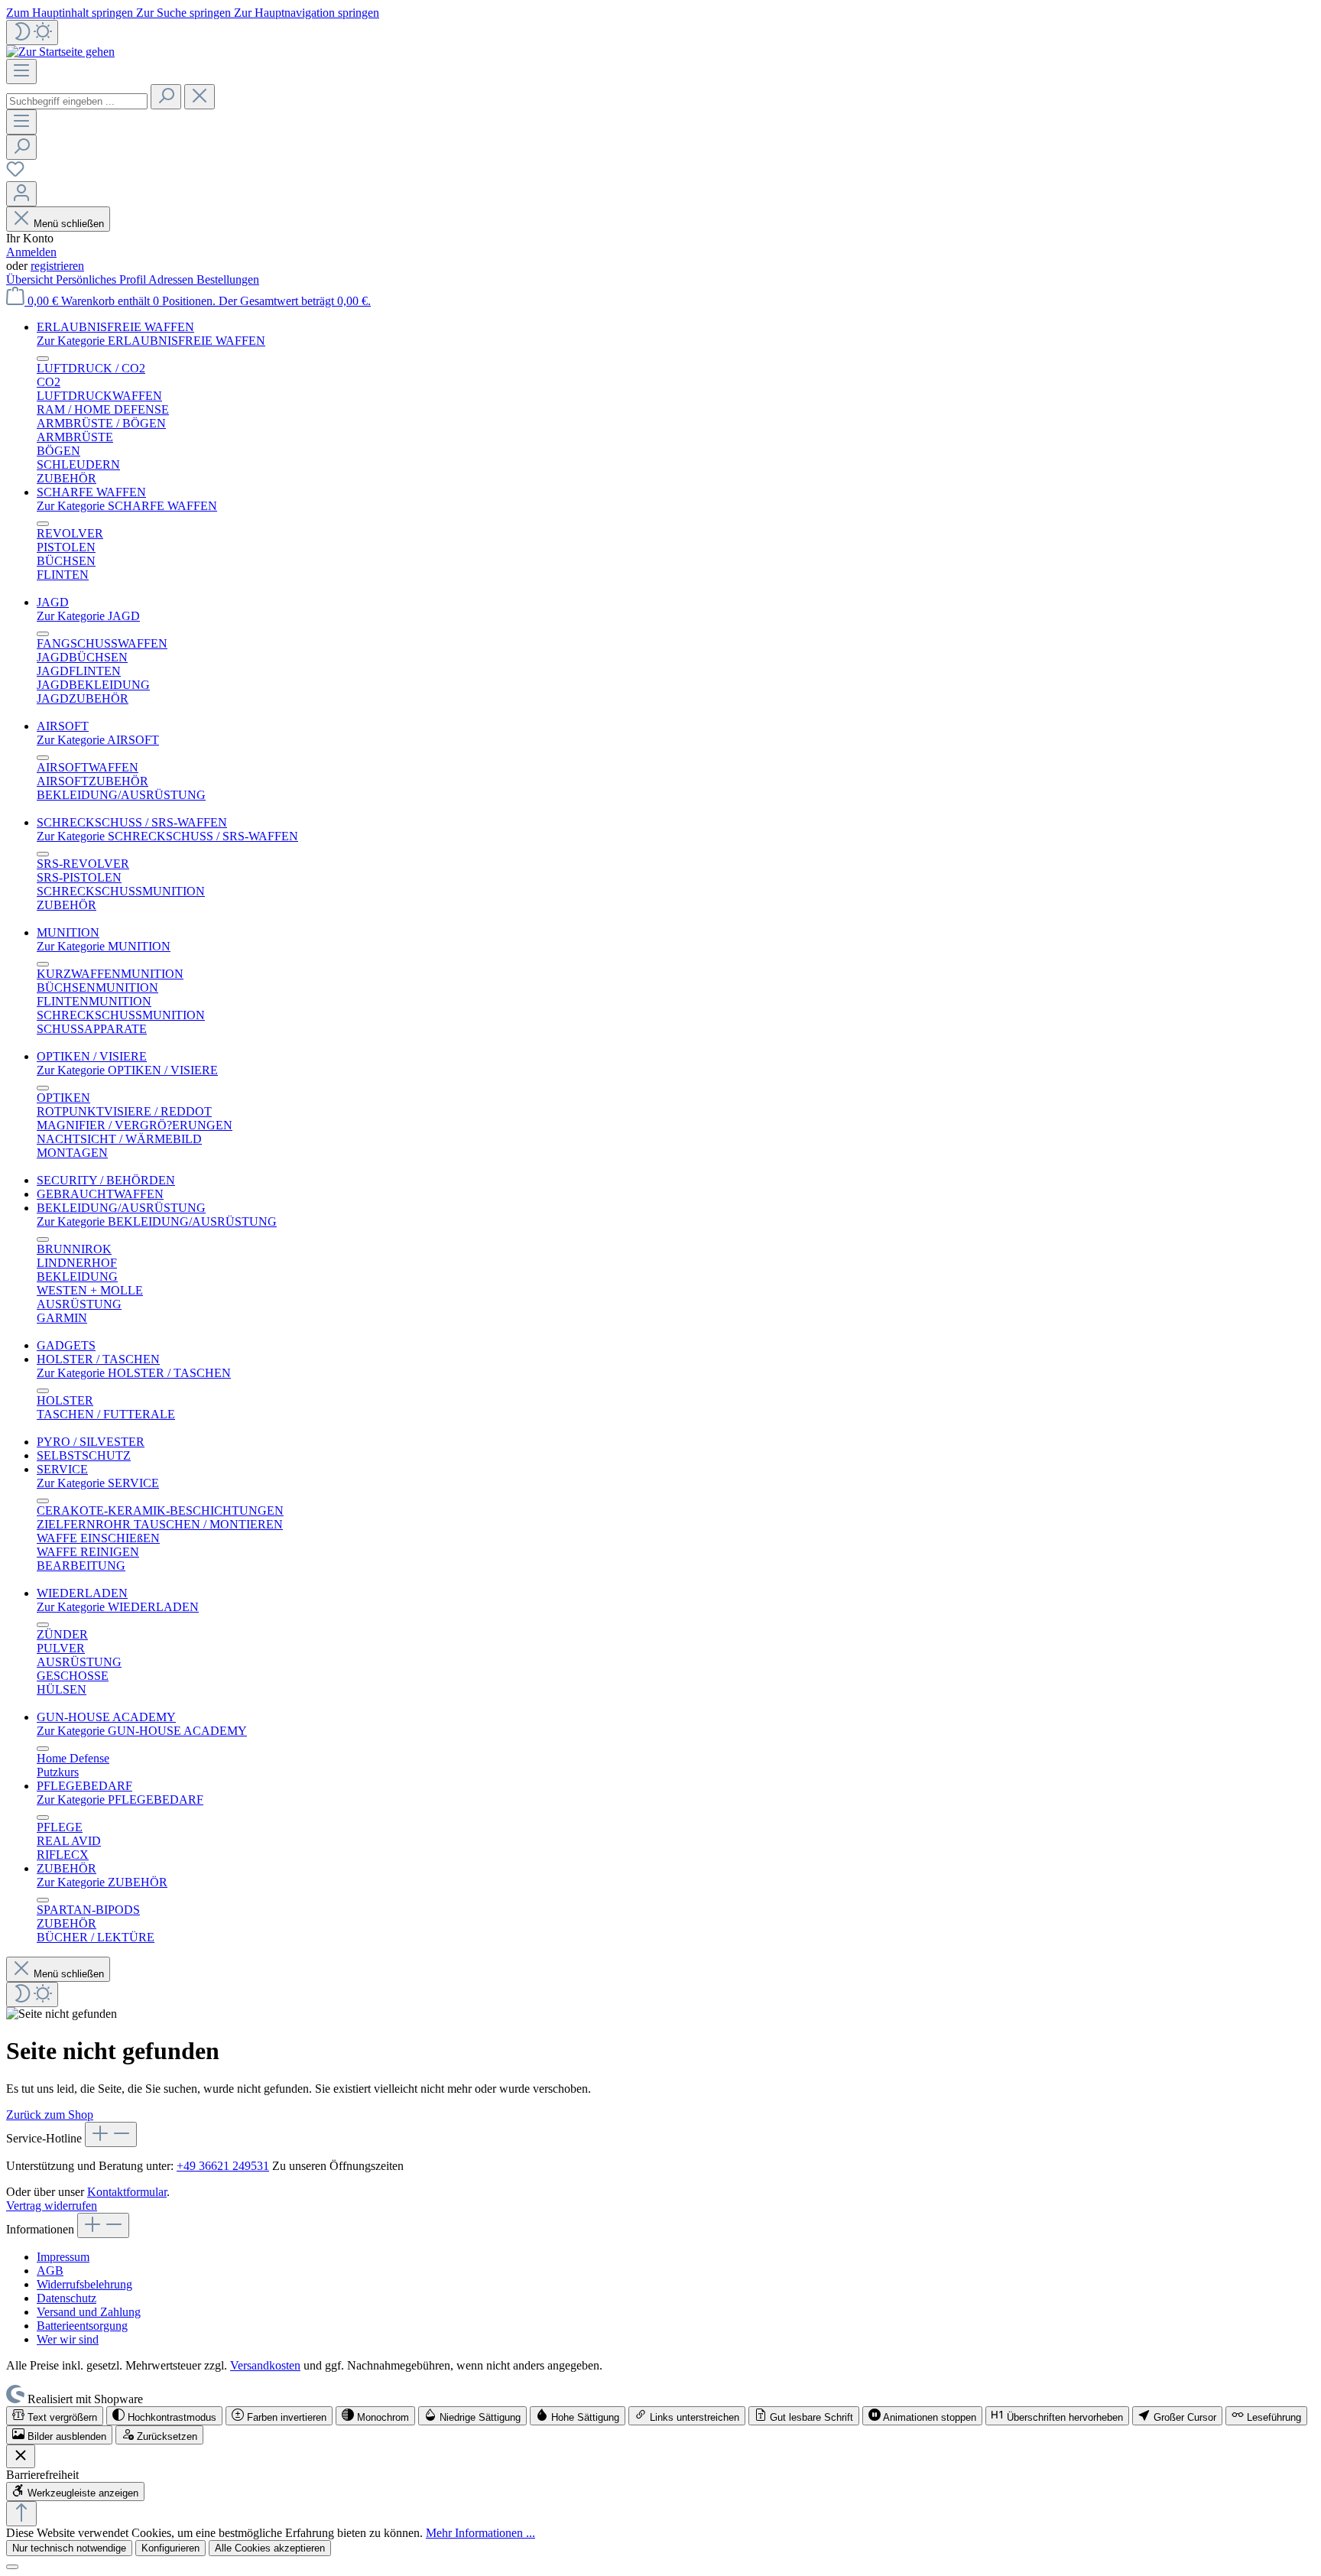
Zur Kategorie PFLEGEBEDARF (120, 1800)
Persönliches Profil (102, 279)
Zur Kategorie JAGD (88, 616)
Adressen (172, 279)
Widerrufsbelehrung (84, 2284)
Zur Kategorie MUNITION (104, 946)
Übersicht (31, 279)
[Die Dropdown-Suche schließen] (200, 97)
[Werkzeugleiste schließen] (21, 2456)
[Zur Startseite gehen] (60, 52)
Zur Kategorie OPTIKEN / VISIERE (127, 1070)
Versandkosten (265, 2365)
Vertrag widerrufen (52, 2206)
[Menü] (21, 71)
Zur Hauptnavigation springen (307, 13)
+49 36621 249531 (223, 2166)
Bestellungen (228, 279)
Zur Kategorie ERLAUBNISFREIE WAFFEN (151, 341)
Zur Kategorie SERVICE (98, 1483)
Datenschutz (67, 2298)
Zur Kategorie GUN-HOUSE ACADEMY (142, 1731)
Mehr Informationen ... (480, 2533)
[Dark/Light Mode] (32, 32)
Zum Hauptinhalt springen (71, 13)
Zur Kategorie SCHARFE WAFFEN (127, 506)
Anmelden (31, 252)
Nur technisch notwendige (69, 2548)
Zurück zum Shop (50, 2115)
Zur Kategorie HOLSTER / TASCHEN (134, 1373)
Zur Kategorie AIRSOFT (98, 740)
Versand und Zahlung (89, 2312)
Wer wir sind (68, 2339)
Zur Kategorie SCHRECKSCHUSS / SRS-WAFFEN (167, 836)
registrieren (57, 266)
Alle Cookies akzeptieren (270, 2548)
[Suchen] (166, 97)
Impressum (63, 2257)
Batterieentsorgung (82, 2326)
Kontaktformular (127, 2192)
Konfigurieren (170, 2548)
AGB (50, 2271)
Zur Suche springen (185, 13)
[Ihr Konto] (21, 194)
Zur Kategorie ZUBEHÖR (102, 1882)
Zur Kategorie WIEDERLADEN (118, 1607)
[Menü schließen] (43, 359)
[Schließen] (12, 2567)
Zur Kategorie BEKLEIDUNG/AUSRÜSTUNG (157, 1221)
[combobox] (77, 101)
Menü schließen (69, 224)
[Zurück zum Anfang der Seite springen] (21, 2514)
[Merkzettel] (15, 174)
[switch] (55, 2416)
